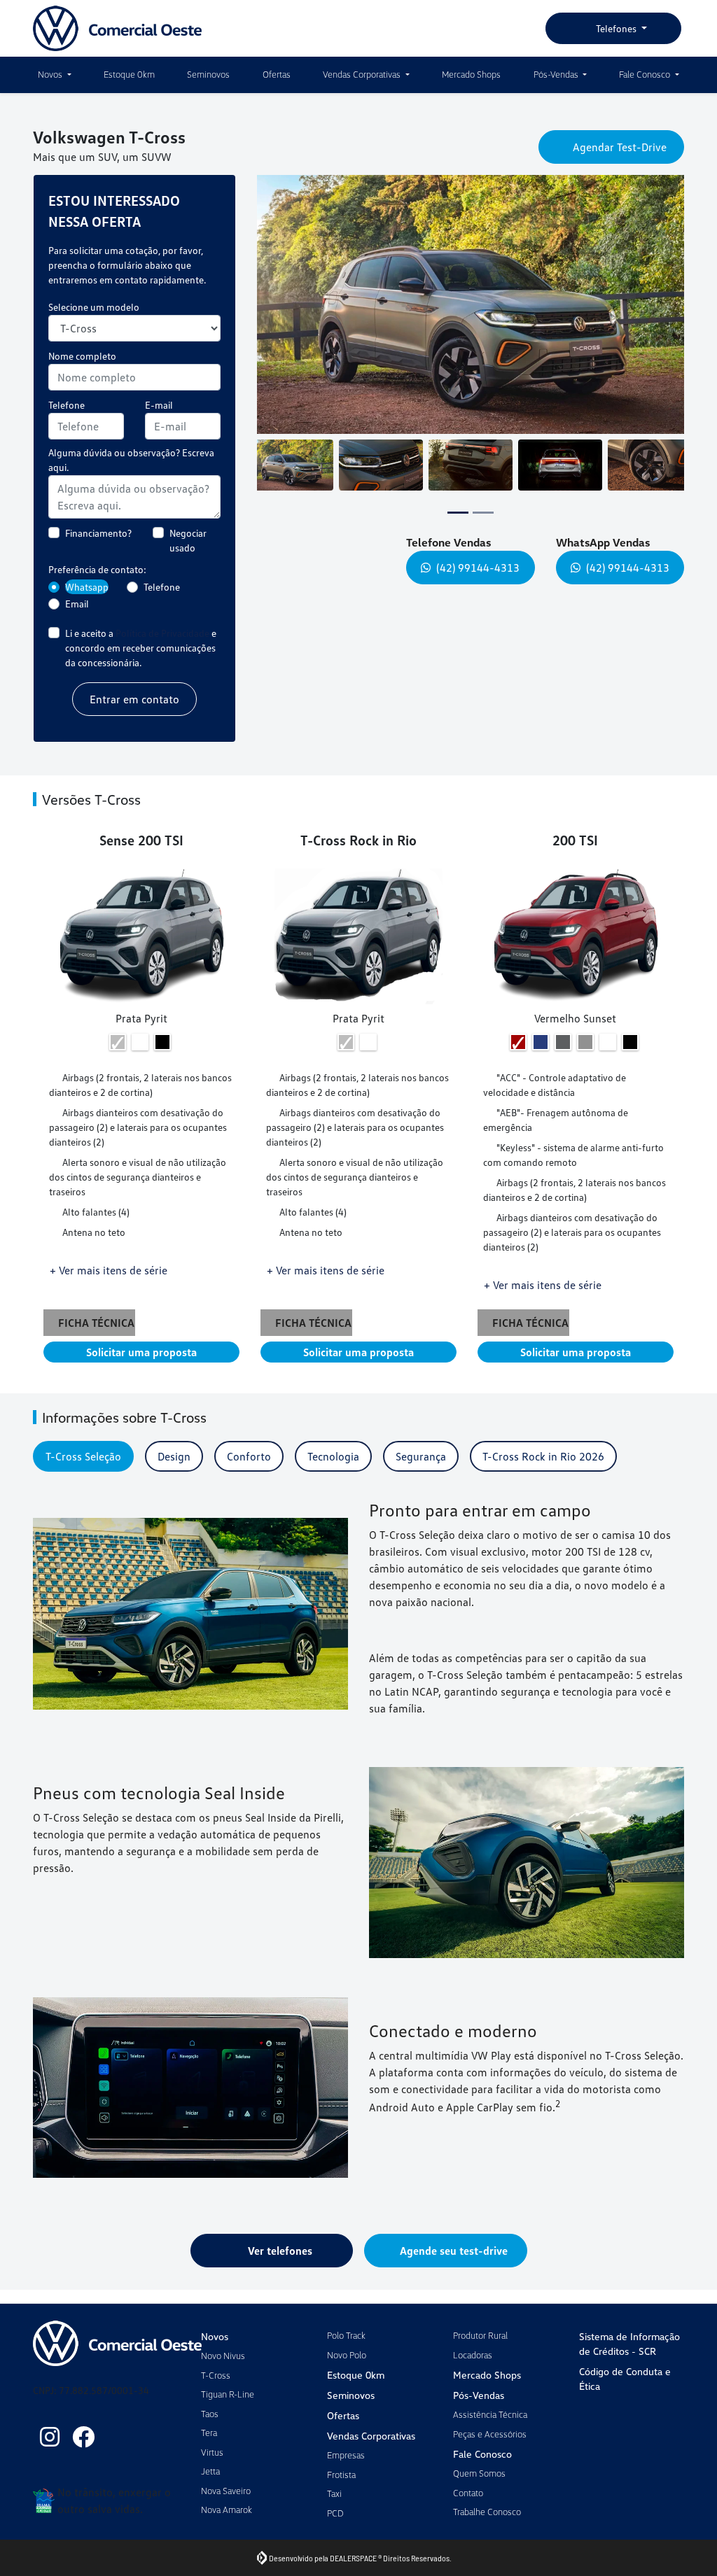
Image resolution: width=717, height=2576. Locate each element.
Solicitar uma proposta (141, 1365)
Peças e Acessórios (490, 2434)
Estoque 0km (129, 74)
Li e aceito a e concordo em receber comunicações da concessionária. (141, 661)
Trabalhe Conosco (487, 2512)
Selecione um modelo (94, 320)
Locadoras (473, 2355)
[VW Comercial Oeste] (118, 28)
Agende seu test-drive (454, 2264)
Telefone (67, 418)
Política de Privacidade (162, 646)
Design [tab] (174, 1470)
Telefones (616, 28)
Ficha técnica (99, 1336)
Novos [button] (51, 74)
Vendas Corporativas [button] (363, 74)
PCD (335, 2513)
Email (77, 617)
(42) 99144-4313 (478, 581)
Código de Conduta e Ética (625, 2379)
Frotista (341, 2475)
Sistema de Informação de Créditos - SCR (629, 2344)
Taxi (334, 2493)
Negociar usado (188, 554)
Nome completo (82, 369)
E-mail (159, 418)
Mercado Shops (471, 74)
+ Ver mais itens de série (109, 1283)
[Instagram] (50, 2437)
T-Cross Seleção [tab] (83, 1470)
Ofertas (277, 74)
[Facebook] (83, 2437)
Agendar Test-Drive (620, 152)
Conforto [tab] (249, 1470)
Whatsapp (87, 600)
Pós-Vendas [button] (557, 74)
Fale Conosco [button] (646, 74)
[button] (282, 318)
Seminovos (208, 74)
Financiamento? (98, 546)
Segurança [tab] (421, 1470)
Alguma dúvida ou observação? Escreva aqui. (131, 473)
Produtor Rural (480, 2335)
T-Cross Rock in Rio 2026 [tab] (543, 1470)
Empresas (346, 2455)
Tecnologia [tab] (333, 1470)
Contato (468, 2493)
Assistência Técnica (490, 2414)
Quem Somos (479, 2473)
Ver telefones (280, 2264)
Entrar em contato (134, 712)
